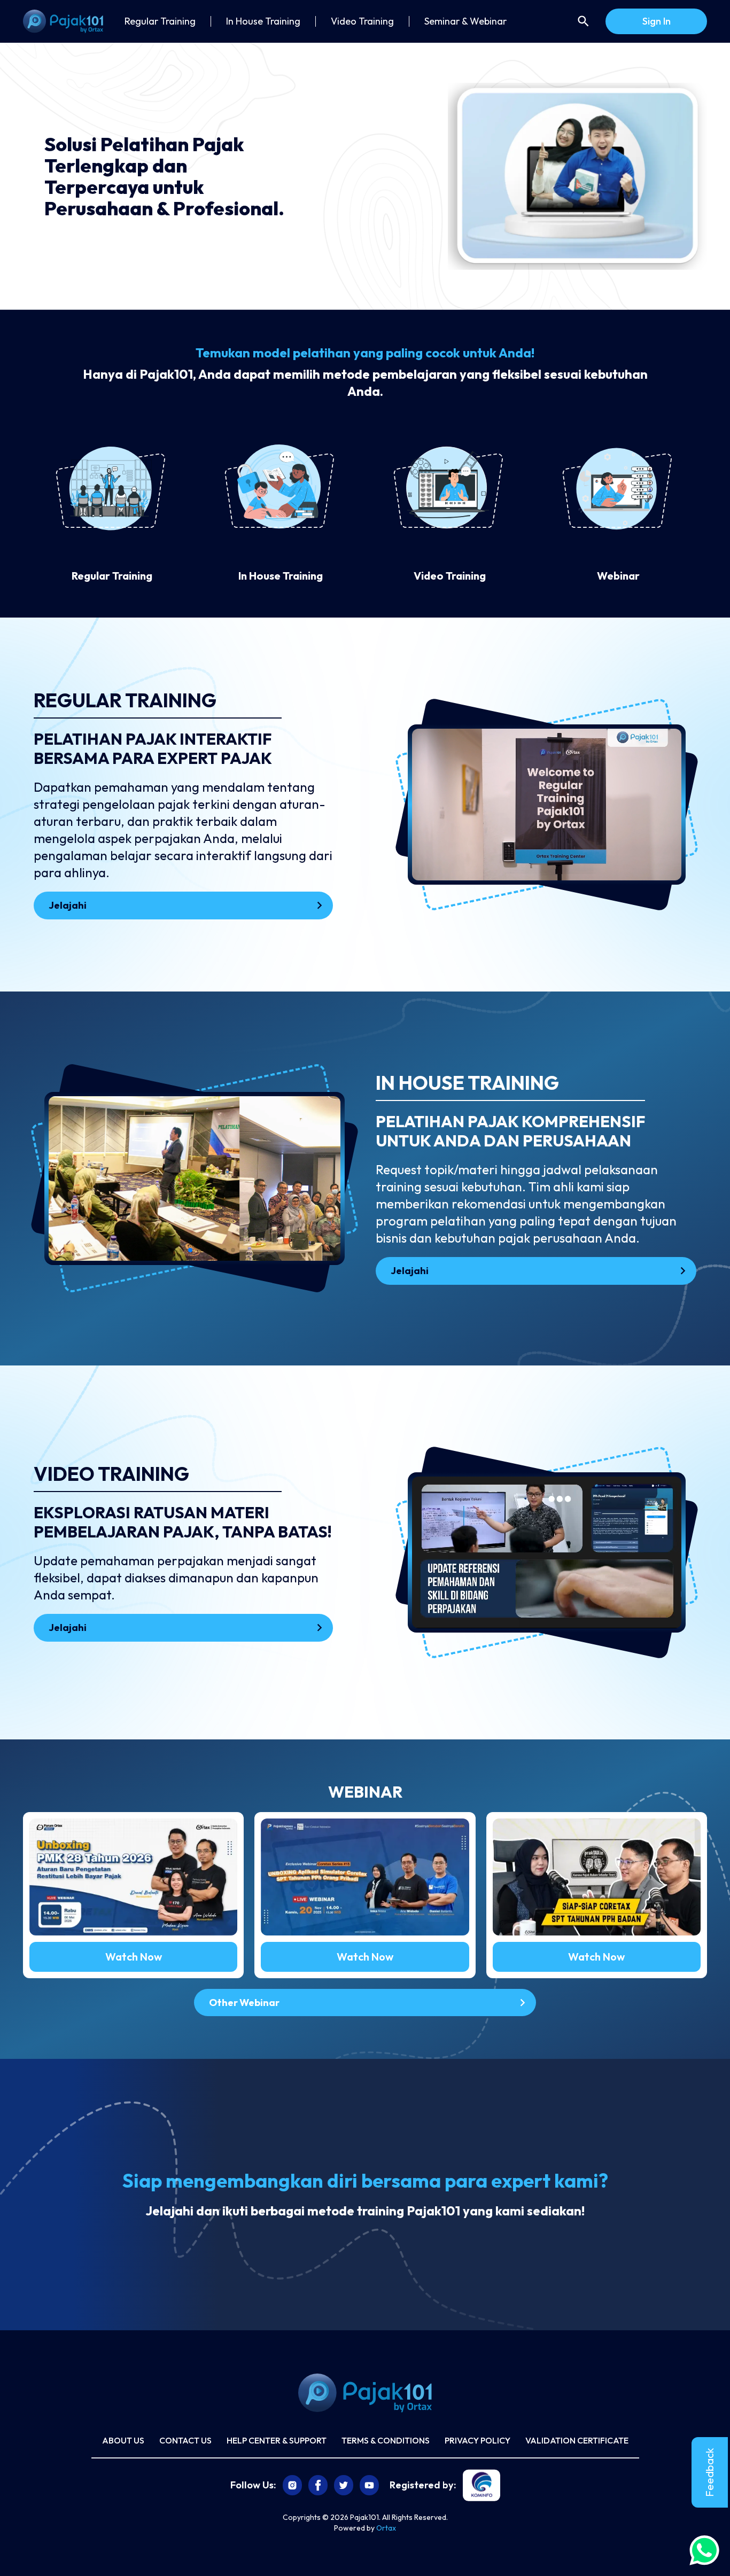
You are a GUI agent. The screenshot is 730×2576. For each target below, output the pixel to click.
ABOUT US (123, 2440)
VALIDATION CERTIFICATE (577, 2440)
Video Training (362, 21)
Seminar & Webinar (465, 21)
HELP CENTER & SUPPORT (277, 2440)
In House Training (263, 21)
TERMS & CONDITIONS (386, 2440)
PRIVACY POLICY (477, 2440)
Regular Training (160, 21)
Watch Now (134, 1957)
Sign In (657, 21)
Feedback (709, 2472)
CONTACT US (185, 2440)
